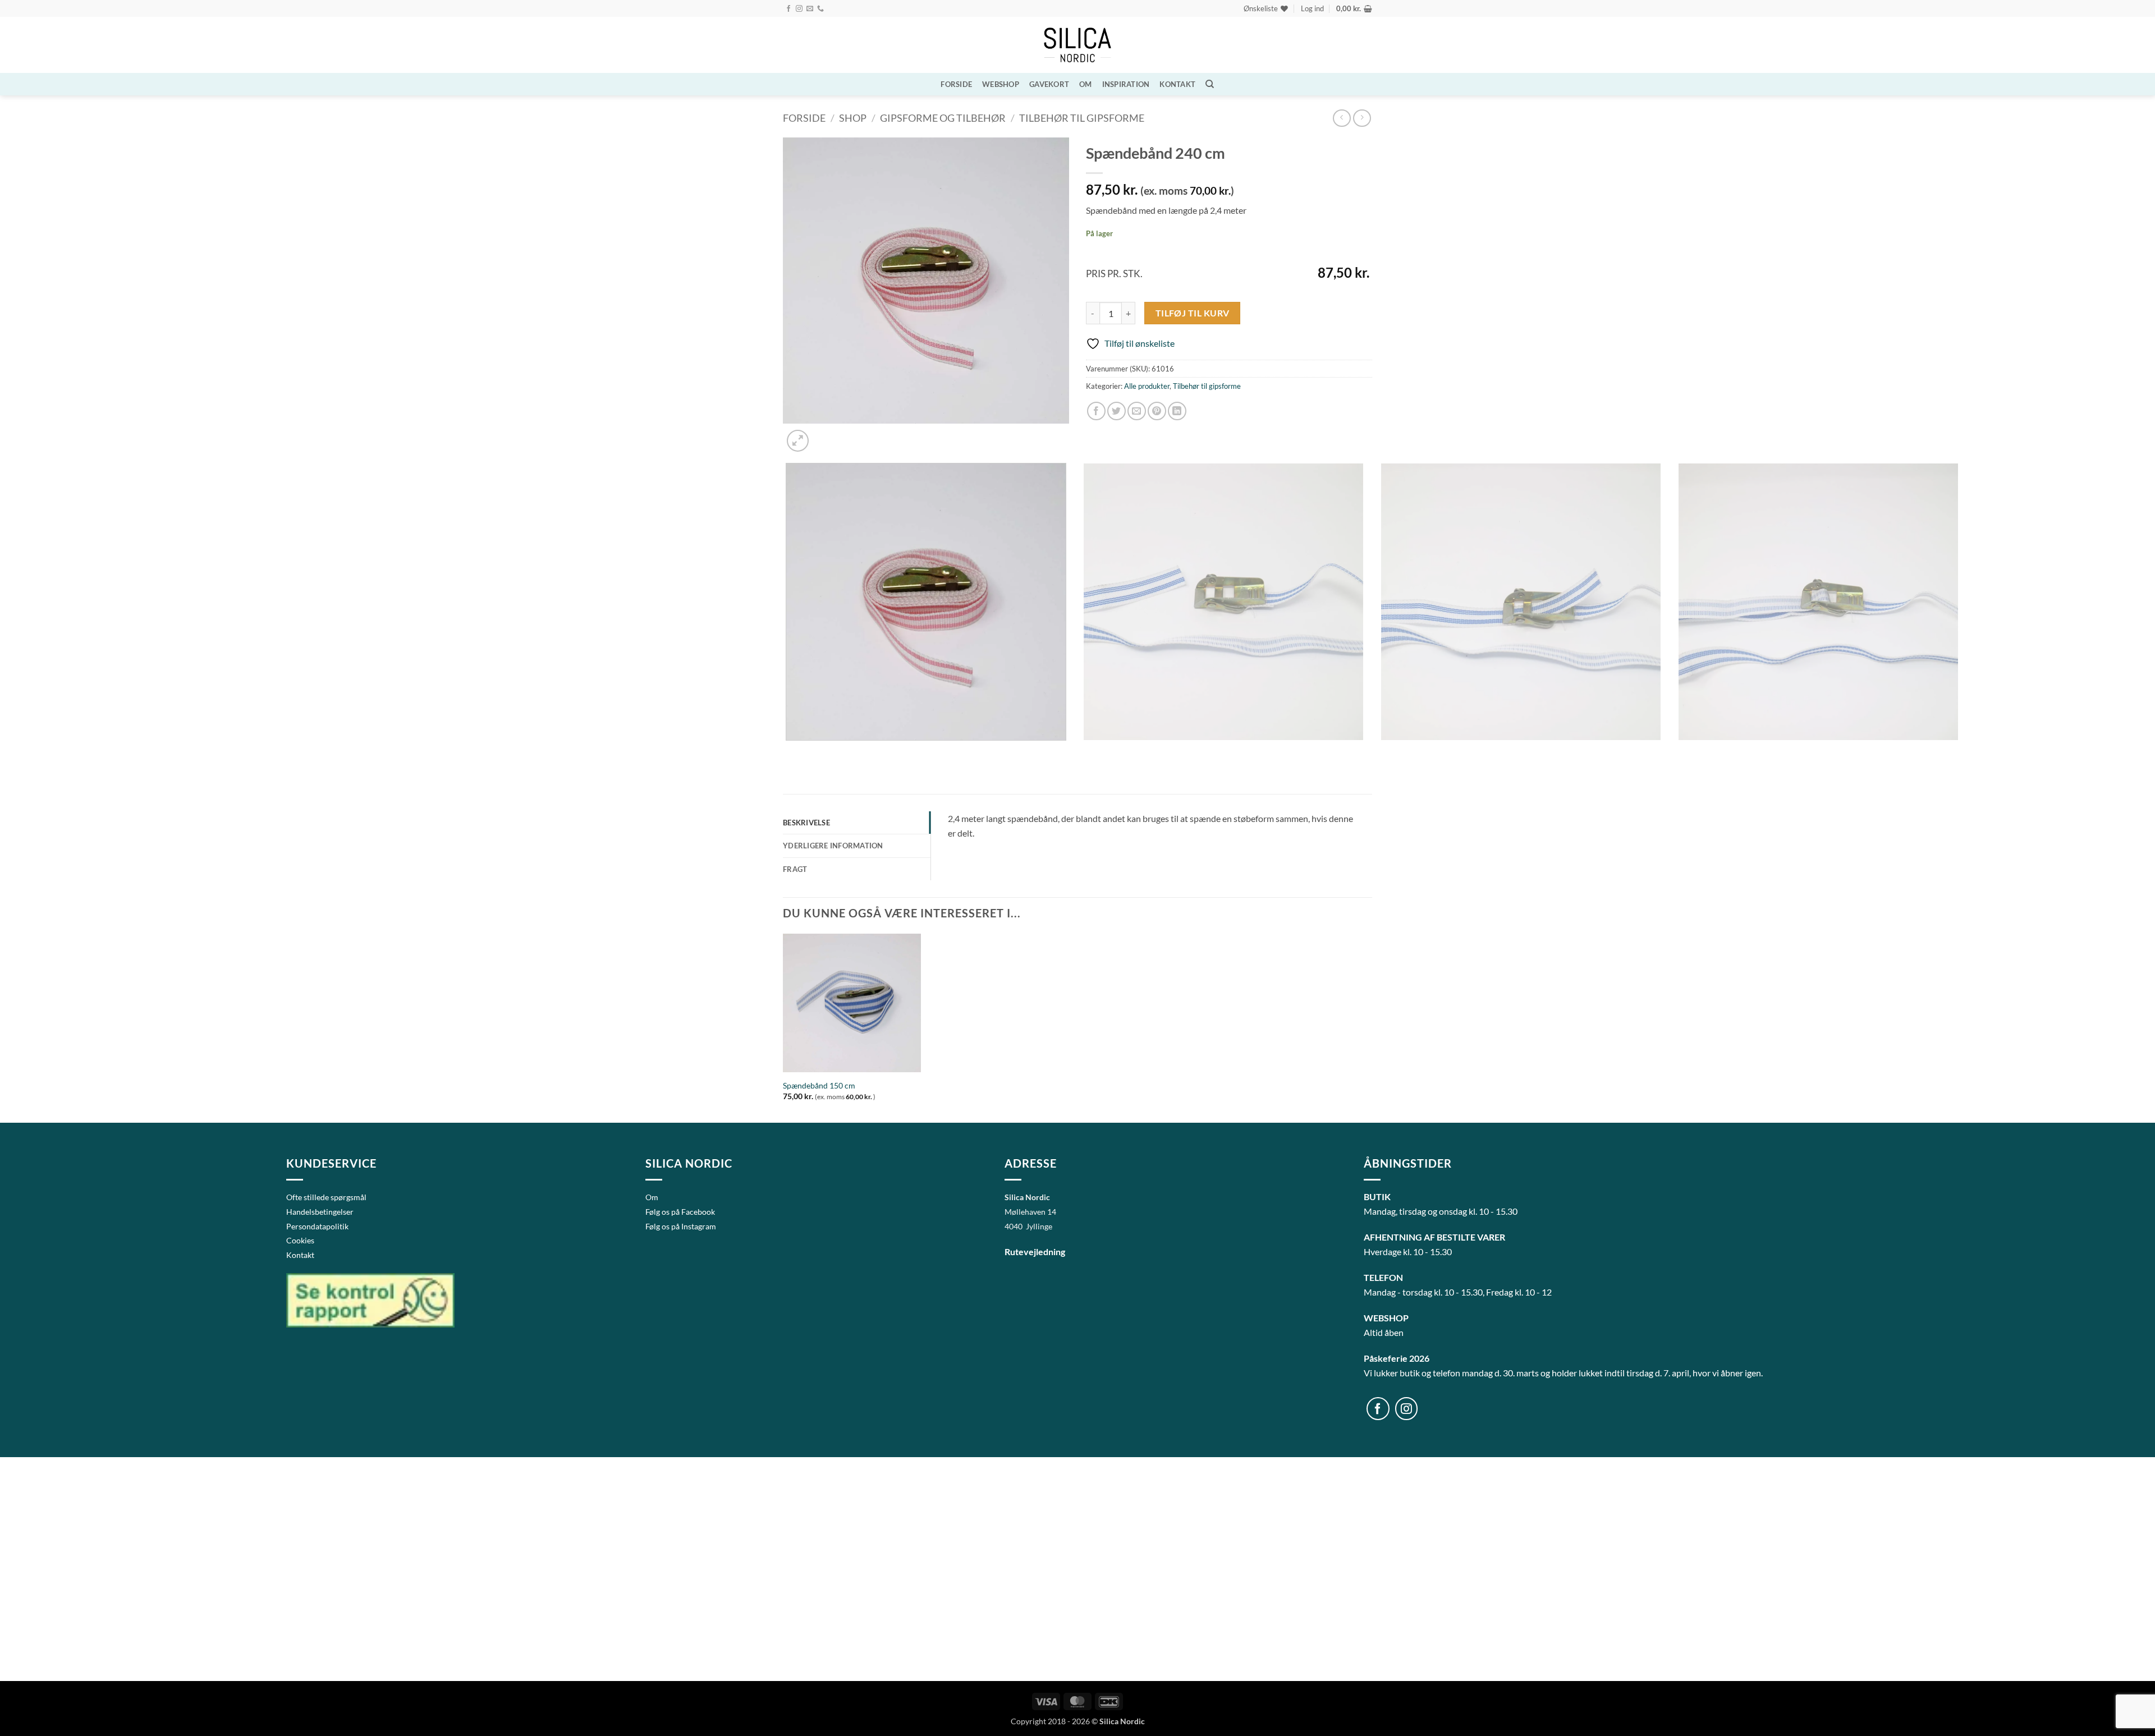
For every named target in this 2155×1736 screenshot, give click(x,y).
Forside (956, 84)
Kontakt (1177, 84)
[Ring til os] (820, 9)
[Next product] (1342, 118)
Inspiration (1126, 84)
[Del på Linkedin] (1177, 411)
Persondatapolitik (317, 1226)
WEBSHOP (1001, 84)
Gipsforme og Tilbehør (943, 118)
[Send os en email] (810, 9)
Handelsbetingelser (320, 1212)
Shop (853, 118)
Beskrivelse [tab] (806, 823)
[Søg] (1210, 84)
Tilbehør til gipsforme (1082, 118)
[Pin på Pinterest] (1157, 411)
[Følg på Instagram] (799, 9)
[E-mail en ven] (1137, 411)
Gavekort (1049, 84)
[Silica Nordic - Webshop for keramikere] (1077, 45)
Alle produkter (1147, 386)
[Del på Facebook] (1096, 411)
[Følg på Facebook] (788, 9)
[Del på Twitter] (1117, 411)
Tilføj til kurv (1193, 313)
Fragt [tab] (795, 869)
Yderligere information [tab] (833, 846)
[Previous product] (1362, 118)
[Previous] (788, 752)
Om (1086, 84)
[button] (1312, 8)
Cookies (300, 1240)
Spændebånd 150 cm (819, 1085)
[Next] (825, 435)
